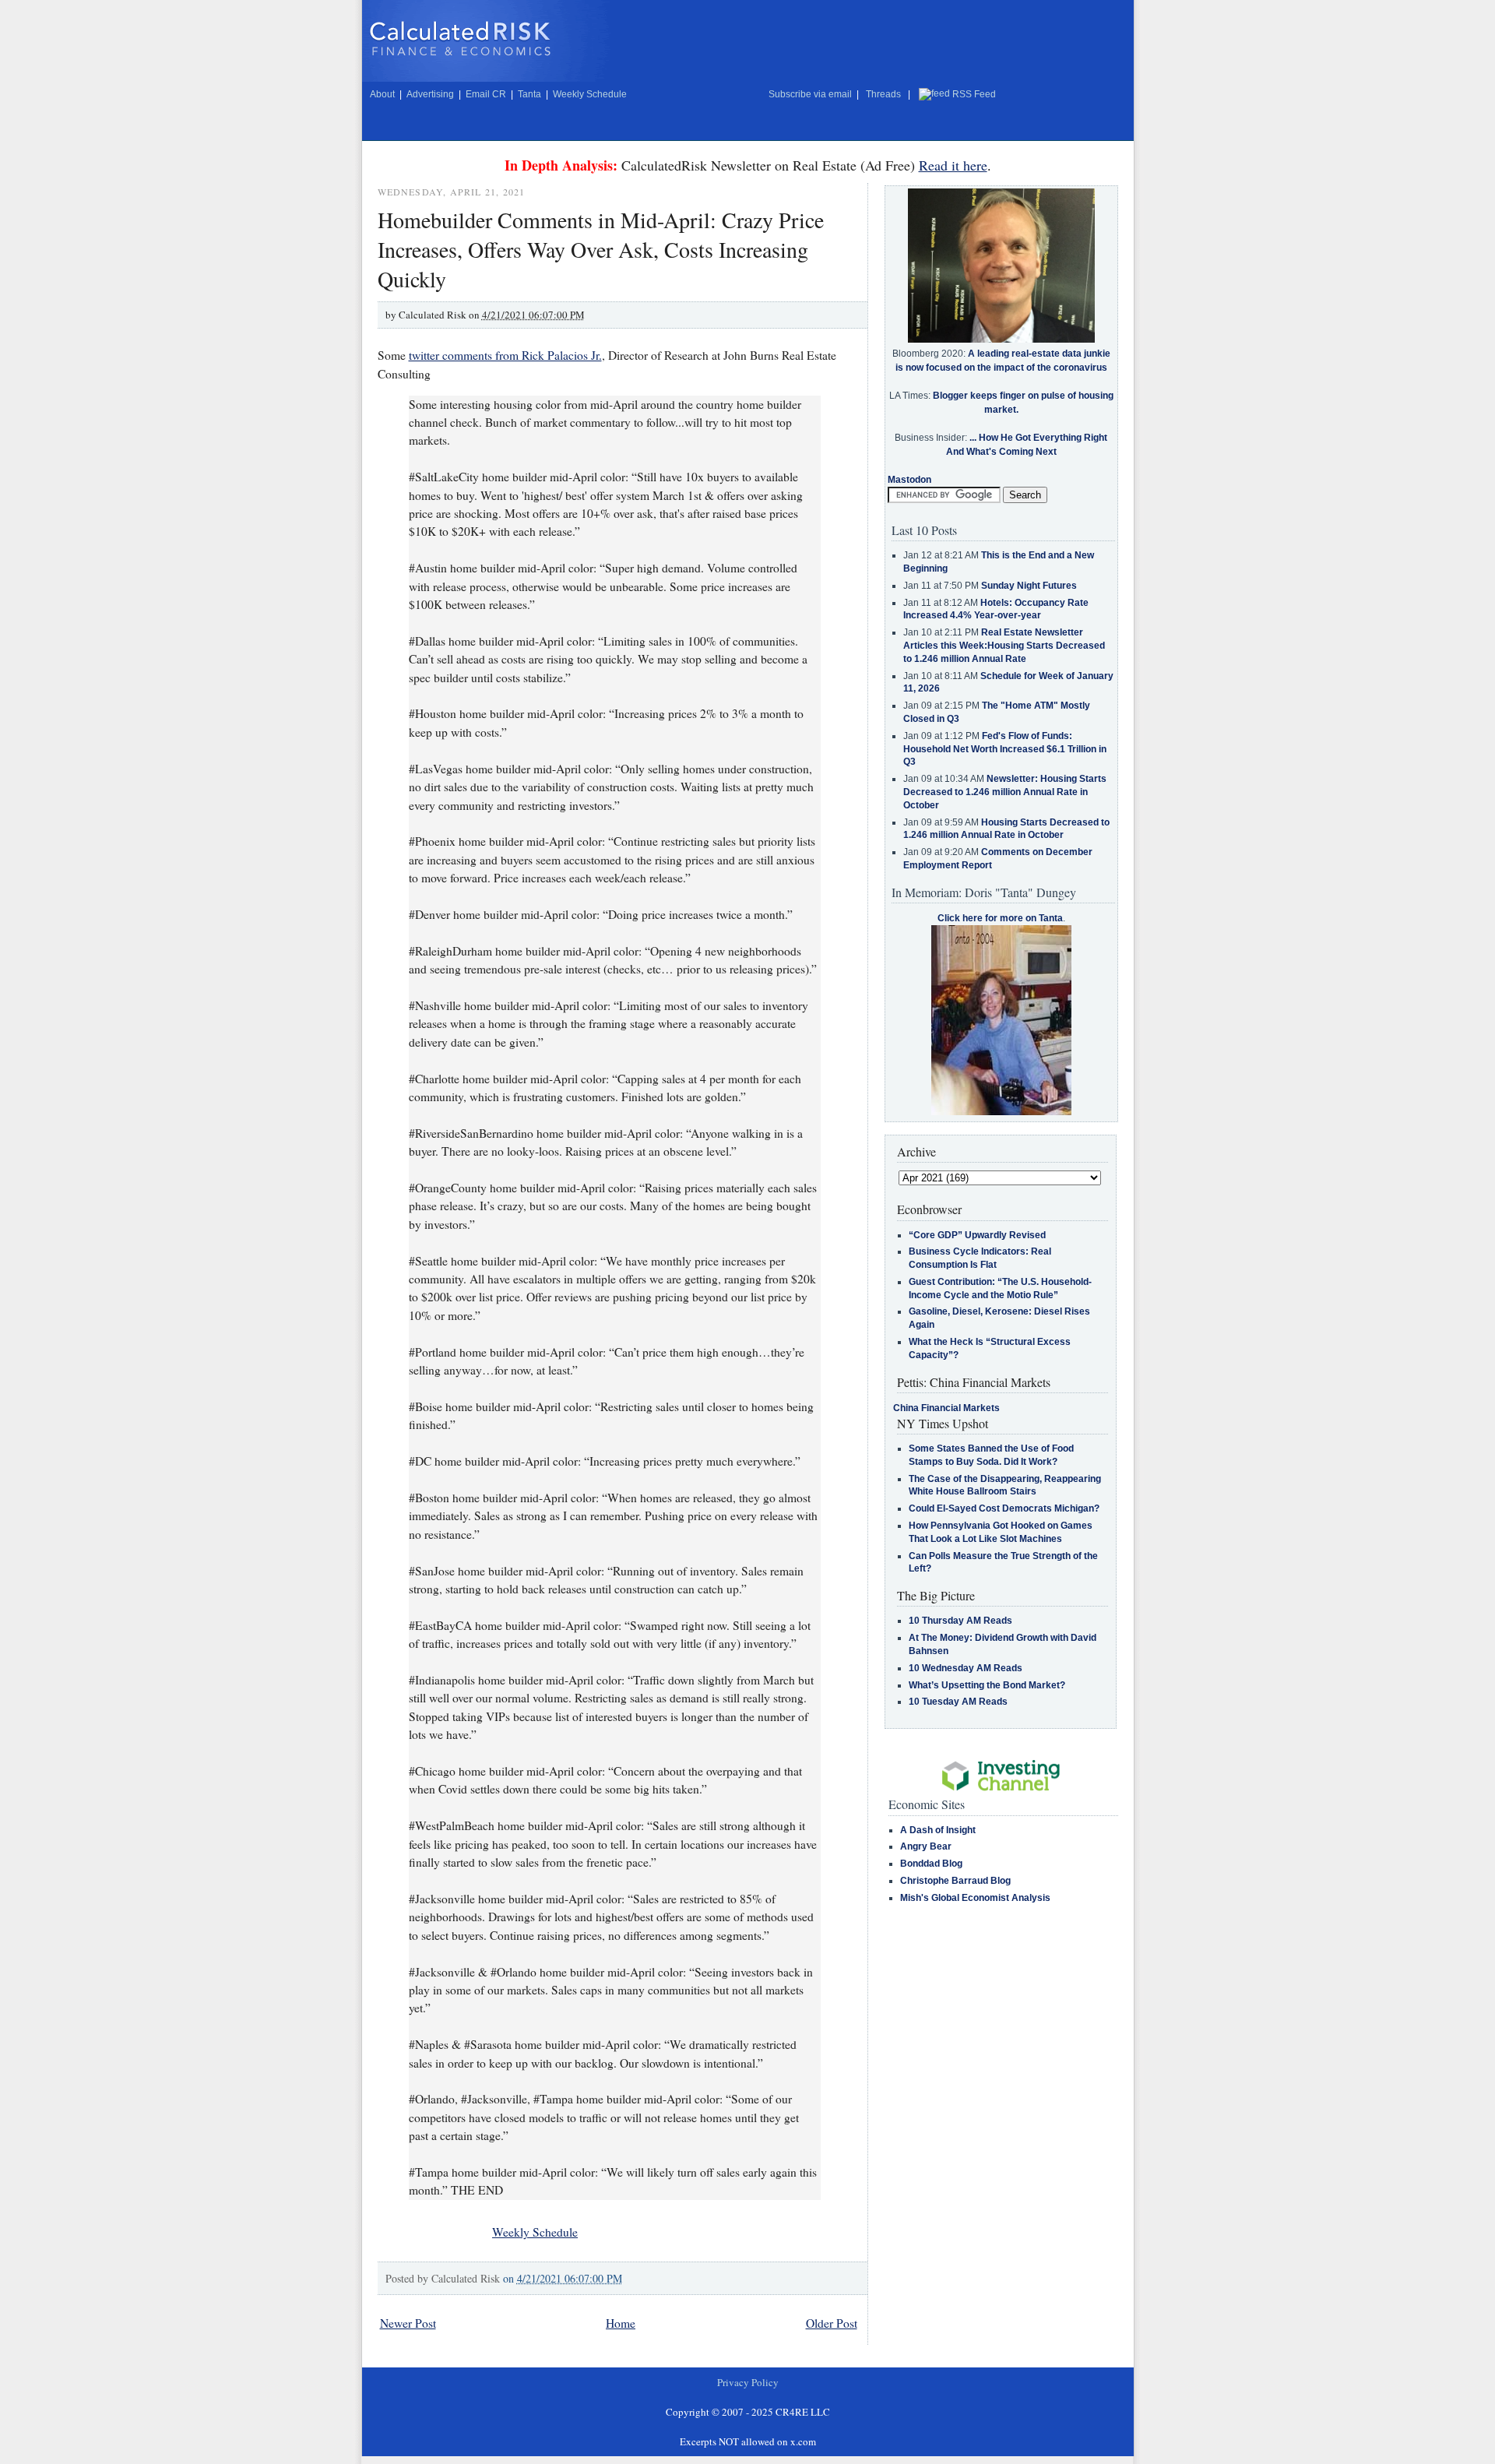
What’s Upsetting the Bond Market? (987, 1685)
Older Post (832, 2323)
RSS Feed (974, 94)
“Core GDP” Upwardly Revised (977, 1235)
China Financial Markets (946, 1408)
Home (621, 2323)
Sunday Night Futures (1029, 586)
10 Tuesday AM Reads (958, 1702)
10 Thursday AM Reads (960, 1621)
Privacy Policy (748, 2382)
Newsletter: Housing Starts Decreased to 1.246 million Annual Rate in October (1005, 792)
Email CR (486, 94)
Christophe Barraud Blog (955, 1881)
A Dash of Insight (938, 1830)
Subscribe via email (810, 94)
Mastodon (909, 480)
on (563, 2278)
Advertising (430, 94)
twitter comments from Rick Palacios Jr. (505, 355)
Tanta (529, 94)
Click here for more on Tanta (1000, 918)
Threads (883, 94)
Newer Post (408, 2323)
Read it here (953, 165)
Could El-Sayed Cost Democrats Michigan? (1004, 1508)
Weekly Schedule (590, 94)
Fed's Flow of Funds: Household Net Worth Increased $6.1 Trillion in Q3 (1005, 749)
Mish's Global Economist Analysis (975, 1898)
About (382, 94)
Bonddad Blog (931, 1864)
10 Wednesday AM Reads (966, 1668)
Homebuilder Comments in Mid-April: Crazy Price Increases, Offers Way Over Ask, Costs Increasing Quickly (601, 249)
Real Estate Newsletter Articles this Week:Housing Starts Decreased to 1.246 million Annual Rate (1004, 646)
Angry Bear (926, 1846)
